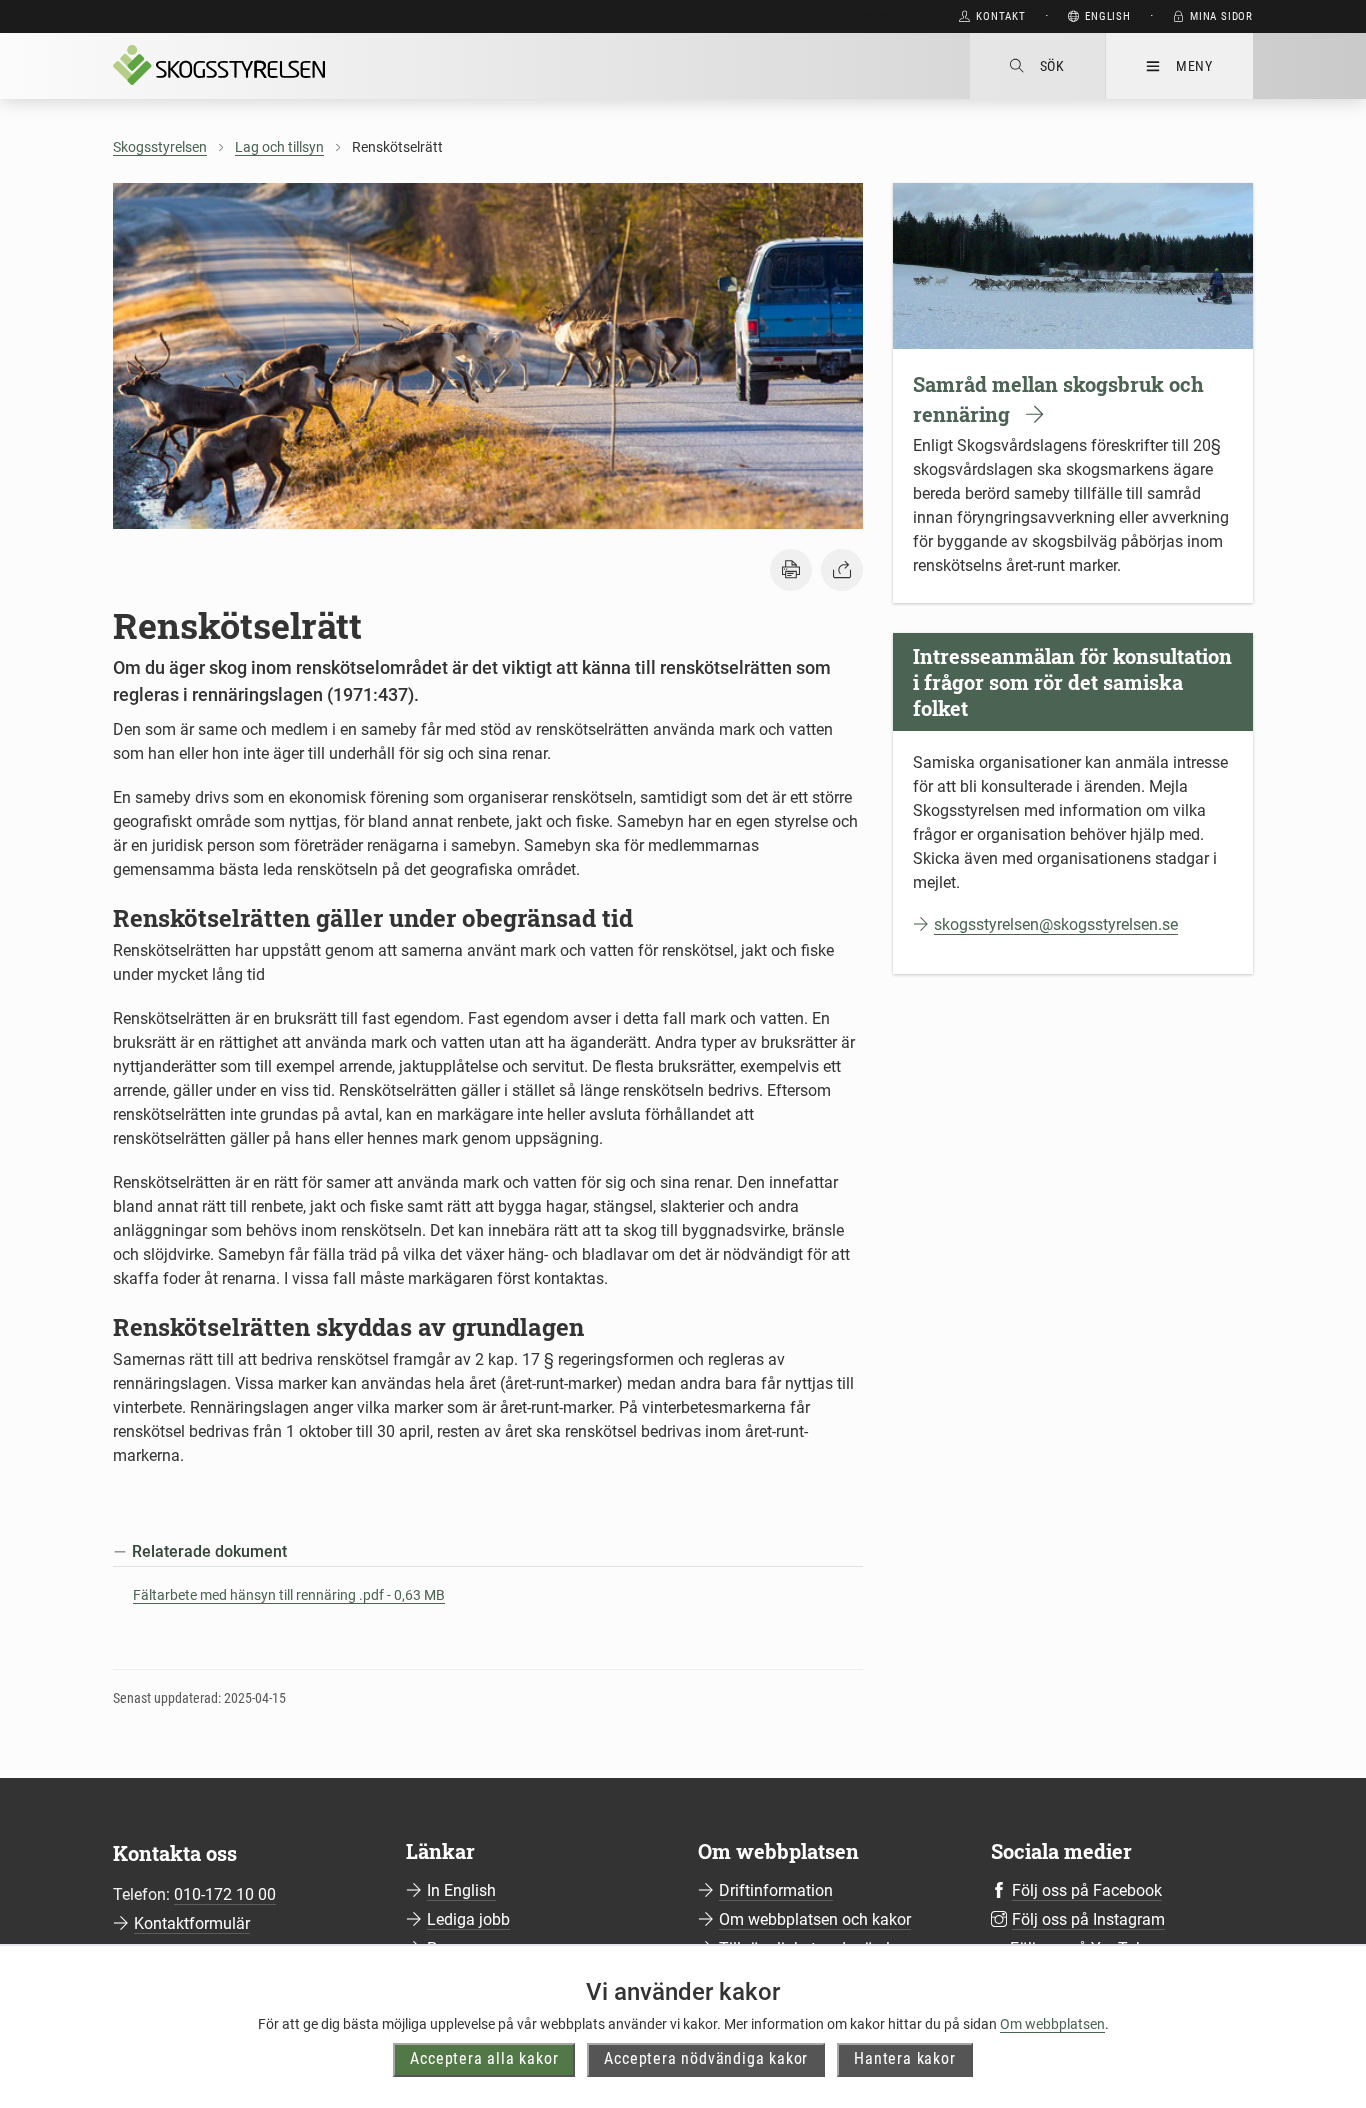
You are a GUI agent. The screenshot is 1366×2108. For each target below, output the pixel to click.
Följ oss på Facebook (1087, 1890)
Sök (1052, 66)
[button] (791, 570)
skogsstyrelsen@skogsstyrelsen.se (1056, 924)
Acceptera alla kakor (484, 2058)
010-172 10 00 (225, 1894)
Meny (1194, 66)
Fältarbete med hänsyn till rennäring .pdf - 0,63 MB (289, 1595)
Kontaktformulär (192, 1923)
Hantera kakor (904, 2058)
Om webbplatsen (1052, 2024)
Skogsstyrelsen (160, 147)
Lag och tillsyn (279, 147)
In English (461, 1890)
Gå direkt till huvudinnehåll (839, 16)
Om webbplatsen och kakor (815, 1919)
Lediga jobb (468, 1919)
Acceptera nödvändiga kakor (706, 2058)
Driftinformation (776, 1890)
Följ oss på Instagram (1088, 1919)
